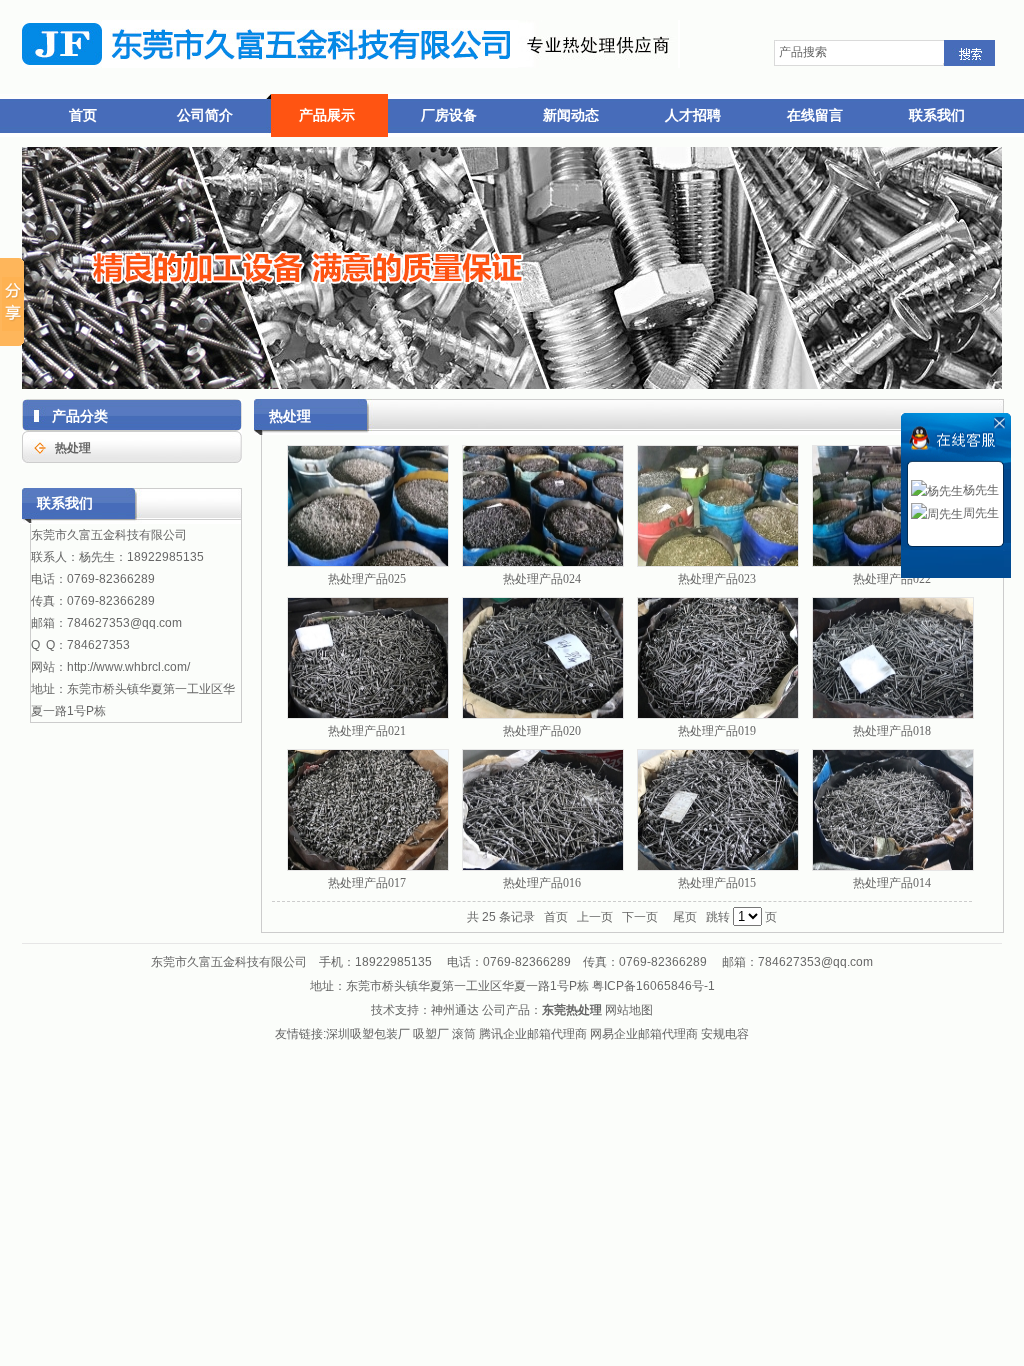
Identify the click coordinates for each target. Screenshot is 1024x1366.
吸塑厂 (431, 1034)
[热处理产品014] (892, 810)
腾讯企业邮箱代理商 (533, 1034)
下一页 (640, 917)
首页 (83, 115)
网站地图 (629, 1010)
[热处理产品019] (717, 658)
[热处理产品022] (892, 506)
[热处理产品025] (367, 506)
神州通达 (455, 1010)
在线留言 (815, 115)
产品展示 (327, 115)
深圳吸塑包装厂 (368, 1034)
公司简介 (205, 115)
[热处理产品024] (542, 506)
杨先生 (981, 490)
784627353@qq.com (124, 623)
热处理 (73, 448)
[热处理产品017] (367, 810)
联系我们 (937, 115)
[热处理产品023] (717, 506)
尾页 (685, 917)
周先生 (981, 513)
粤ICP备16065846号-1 (653, 986)
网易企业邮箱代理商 (644, 1034)
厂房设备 (449, 115)
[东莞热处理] (352, 45)
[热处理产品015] (717, 810)
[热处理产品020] (542, 658)
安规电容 (725, 1034)
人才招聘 (693, 115)
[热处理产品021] (367, 658)
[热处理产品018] (892, 658)
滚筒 (464, 1034)
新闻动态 (571, 115)
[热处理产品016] (542, 810)
